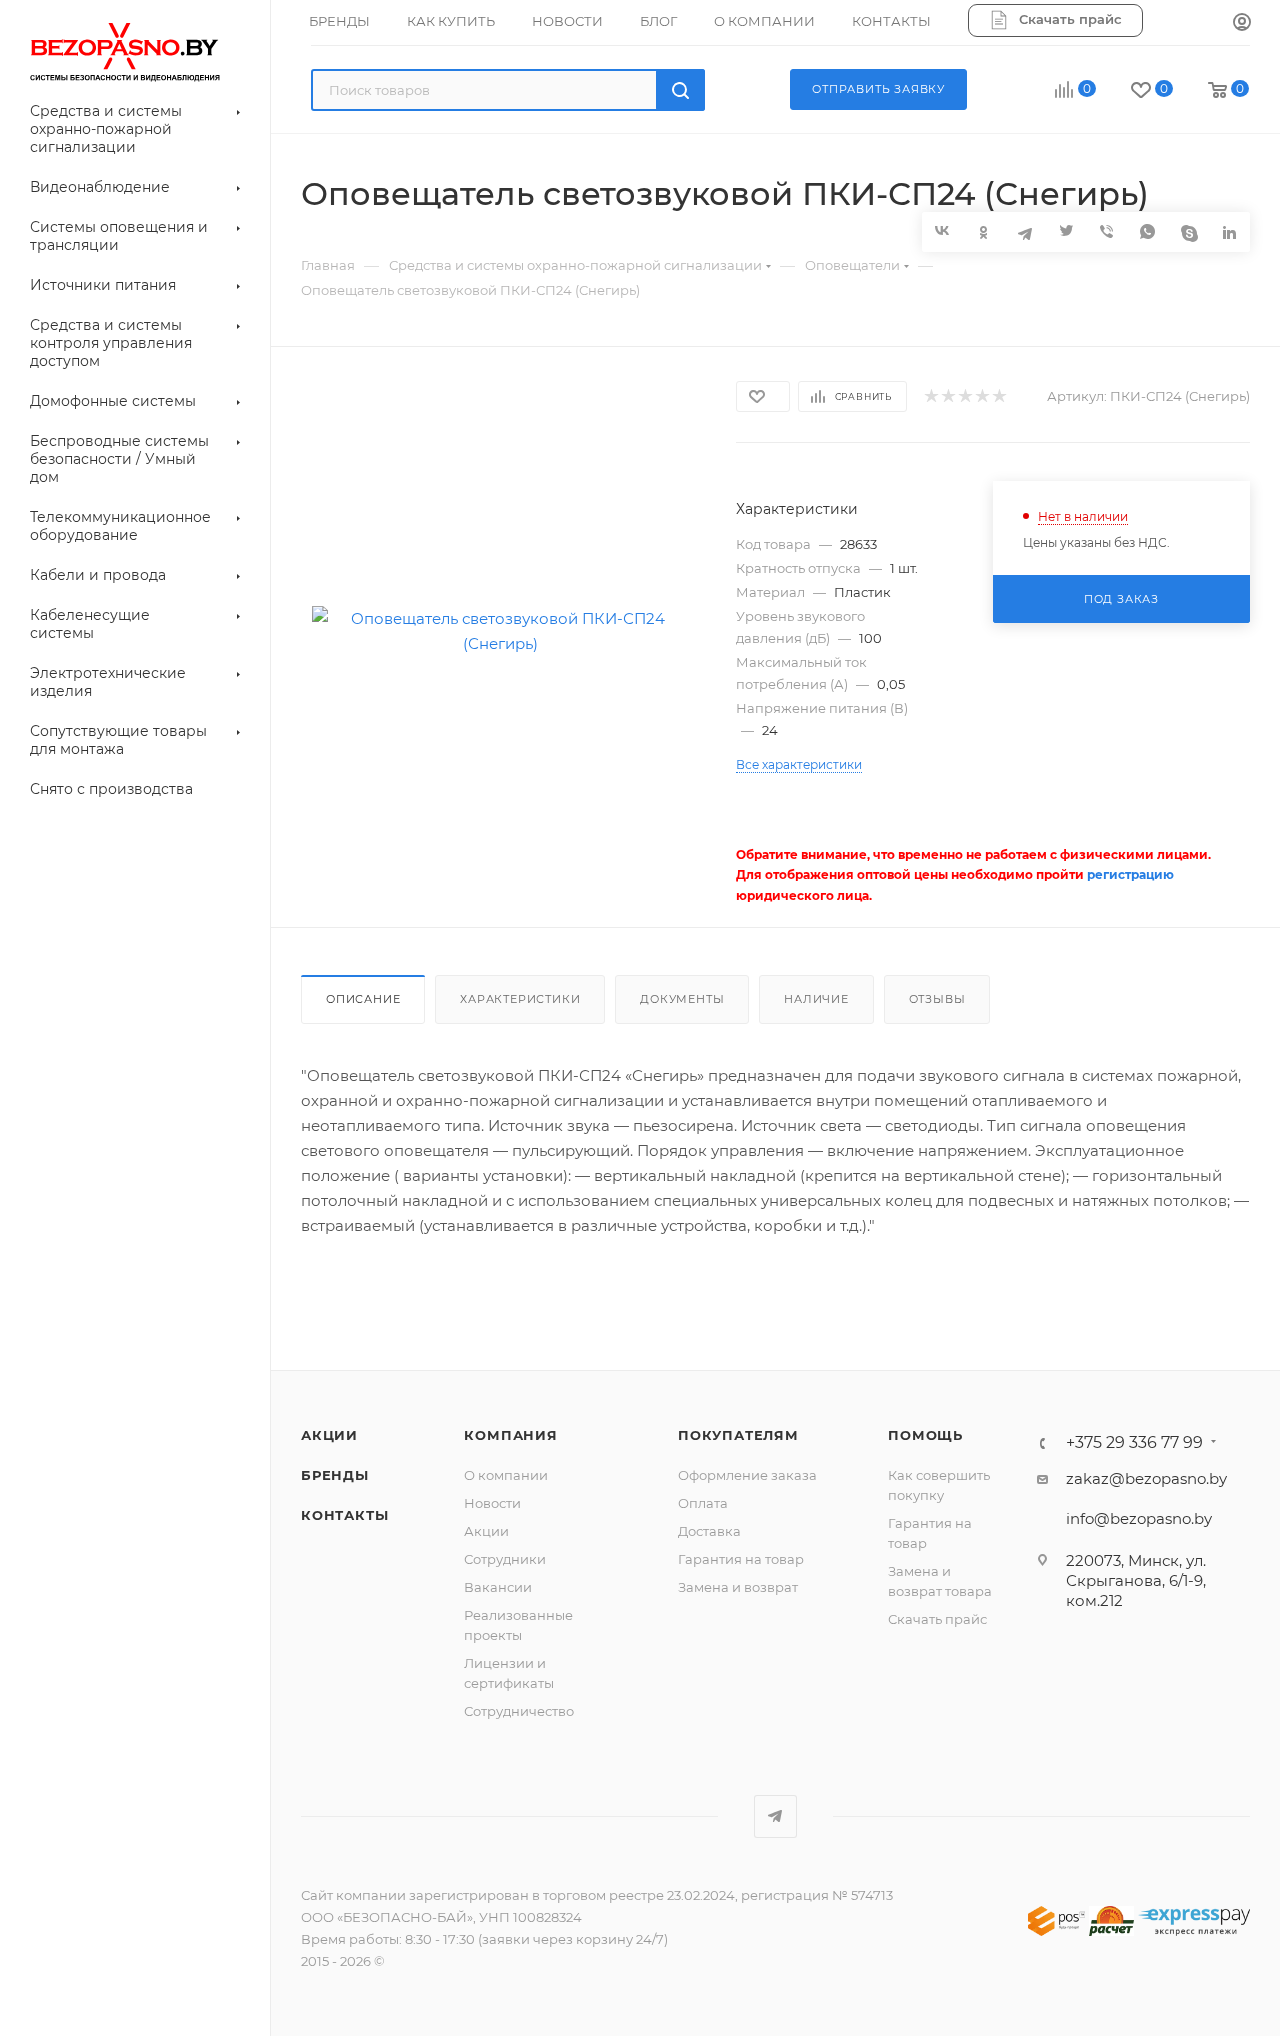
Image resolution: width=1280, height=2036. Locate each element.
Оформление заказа (747, 1475)
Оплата (703, 1503)
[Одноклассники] (983, 231)
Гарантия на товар (741, 1559)
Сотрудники (505, 1559)
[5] (998, 396)
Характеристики (520, 999)
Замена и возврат (738, 1587)
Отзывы (937, 999)
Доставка (709, 1531)
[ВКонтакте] (942, 230)
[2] (947, 396)
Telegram (775, 1816)
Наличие (816, 999)
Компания (510, 1435)
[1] (930, 396)
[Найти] (680, 90)
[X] (1065, 231)
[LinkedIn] (1229, 231)
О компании (506, 1475)
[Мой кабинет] (1242, 23)
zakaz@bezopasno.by (1146, 1478)
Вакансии (498, 1587)
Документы (682, 999)
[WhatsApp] (1147, 231)
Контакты (344, 1515)
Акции (329, 1435)
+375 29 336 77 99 (1134, 1443)
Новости (492, 1503)
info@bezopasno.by (1139, 1518)
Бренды (335, 1475)
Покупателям (738, 1435)
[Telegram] (1024, 231)
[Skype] (1188, 231)
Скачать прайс (937, 1619)
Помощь (925, 1435)
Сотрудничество (519, 1711)
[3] (964, 396)
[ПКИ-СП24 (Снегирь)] (500, 630)
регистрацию (1130, 874)
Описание (363, 999)
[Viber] (1106, 231)
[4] (981, 396)
